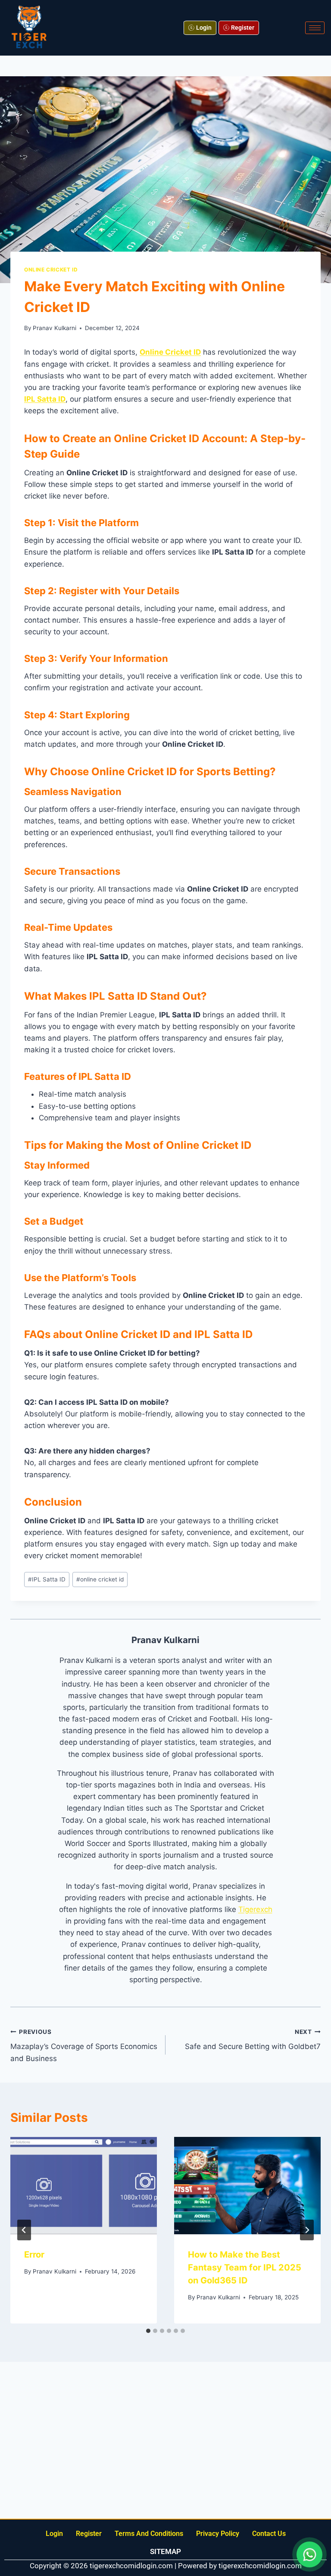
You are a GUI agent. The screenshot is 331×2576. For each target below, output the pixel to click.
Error (34, 2255)
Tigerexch (255, 1909)
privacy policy (218, 2534)
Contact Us (269, 2534)
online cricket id (100, 1579)
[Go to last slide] (24, 2230)
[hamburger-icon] (315, 28)
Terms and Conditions (149, 2534)
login (54, 2534)
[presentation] (84, 2186)
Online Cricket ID (51, 270)
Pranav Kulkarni (55, 328)
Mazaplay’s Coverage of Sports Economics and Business (84, 2046)
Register (89, 2534)
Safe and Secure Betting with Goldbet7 (253, 2040)
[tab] (148, 2331)
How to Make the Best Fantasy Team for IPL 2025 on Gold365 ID (245, 2267)
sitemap (165, 2551)
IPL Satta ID (47, 1579)
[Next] (307, 2230)
